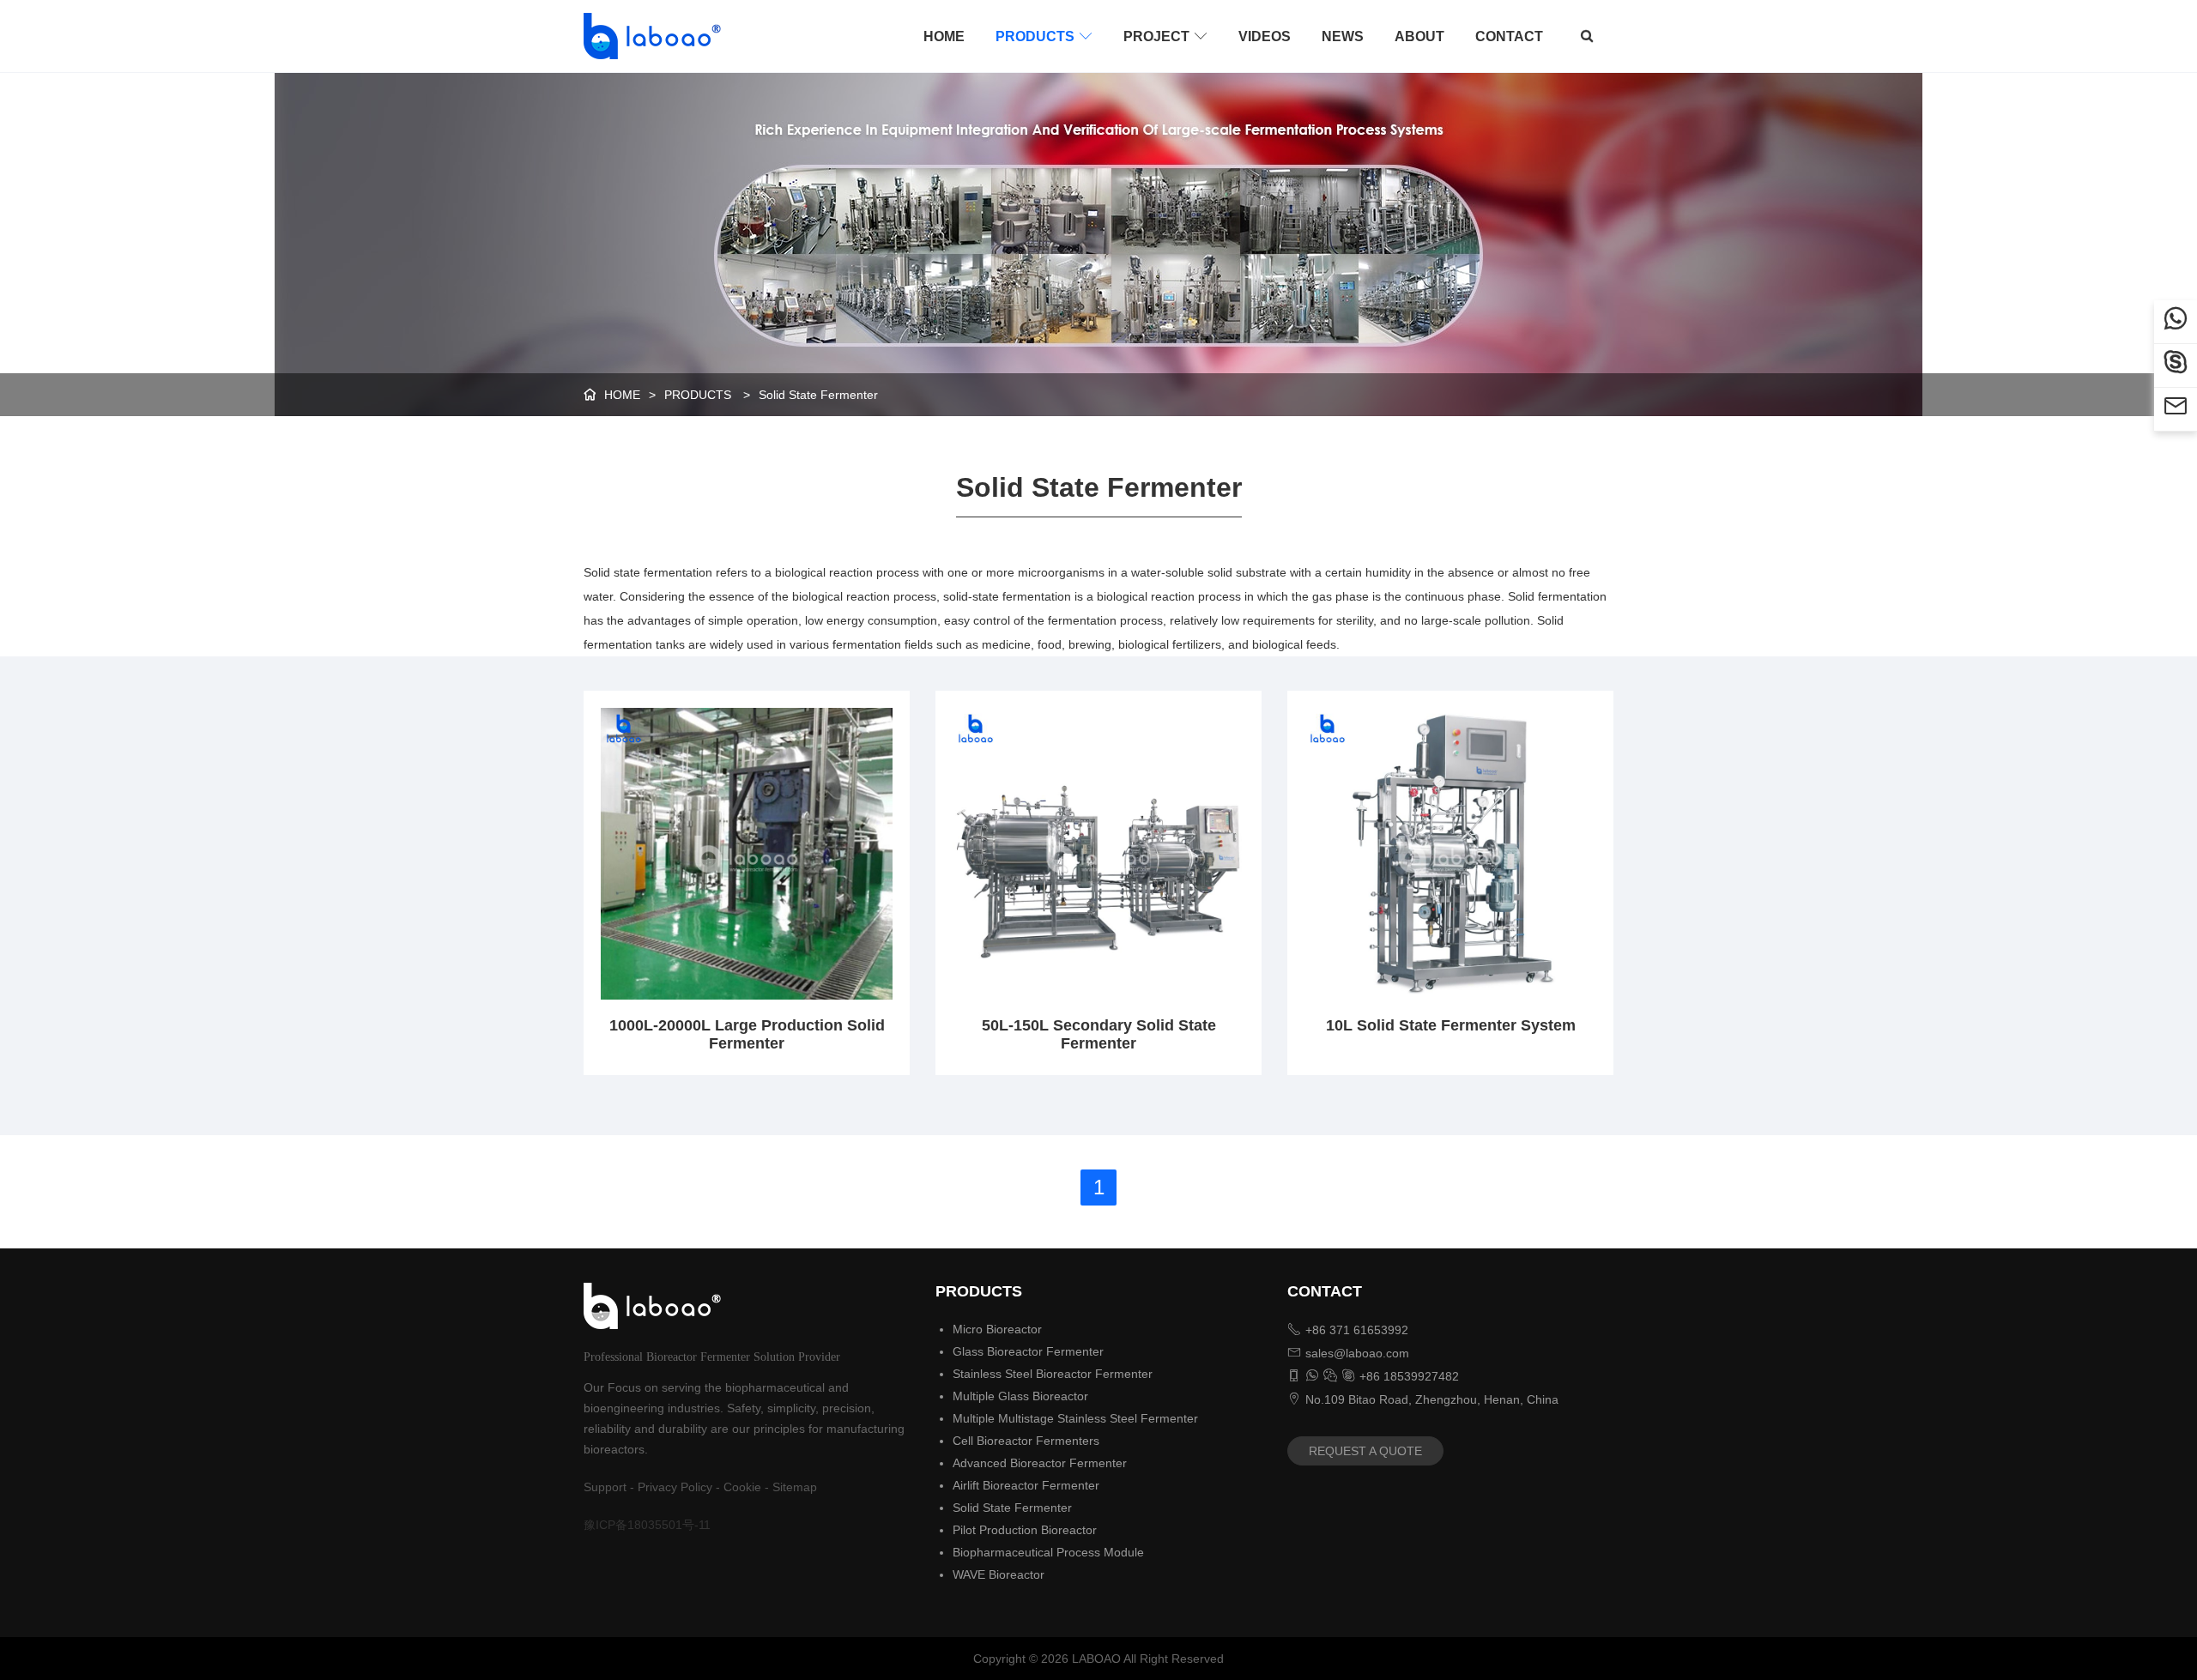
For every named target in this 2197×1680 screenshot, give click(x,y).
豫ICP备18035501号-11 (647, 1525)
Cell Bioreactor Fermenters (1026, 1441)
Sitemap (795, 1487)
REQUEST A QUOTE (1365, 1451)
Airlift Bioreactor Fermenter (1026, 1485)
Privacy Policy (675, 1487)
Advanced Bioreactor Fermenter (1040, 1463)
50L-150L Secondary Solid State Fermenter (1099, 1034)
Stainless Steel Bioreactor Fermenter (1053, 1374)
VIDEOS (1265, 36)
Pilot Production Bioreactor (1025, 1530)
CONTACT (1509, 36)
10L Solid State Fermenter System (1451, 1025)
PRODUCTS (1044, 36)
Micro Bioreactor (997, 1329)
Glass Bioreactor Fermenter (1028, 1351)
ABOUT (1419, 36)
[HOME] (647, 36)
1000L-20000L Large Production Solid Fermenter (747, 1034)
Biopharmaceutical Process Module (1048, 1552)
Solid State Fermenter (818, 395)
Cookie (742, 1487)
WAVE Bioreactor (999, 1574)
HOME (944, 36)
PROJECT (1165, 36)
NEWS (1343, 36)
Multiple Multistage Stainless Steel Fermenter (1075, 1418)
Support (605, 1487)
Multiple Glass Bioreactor (1020, 1396)
